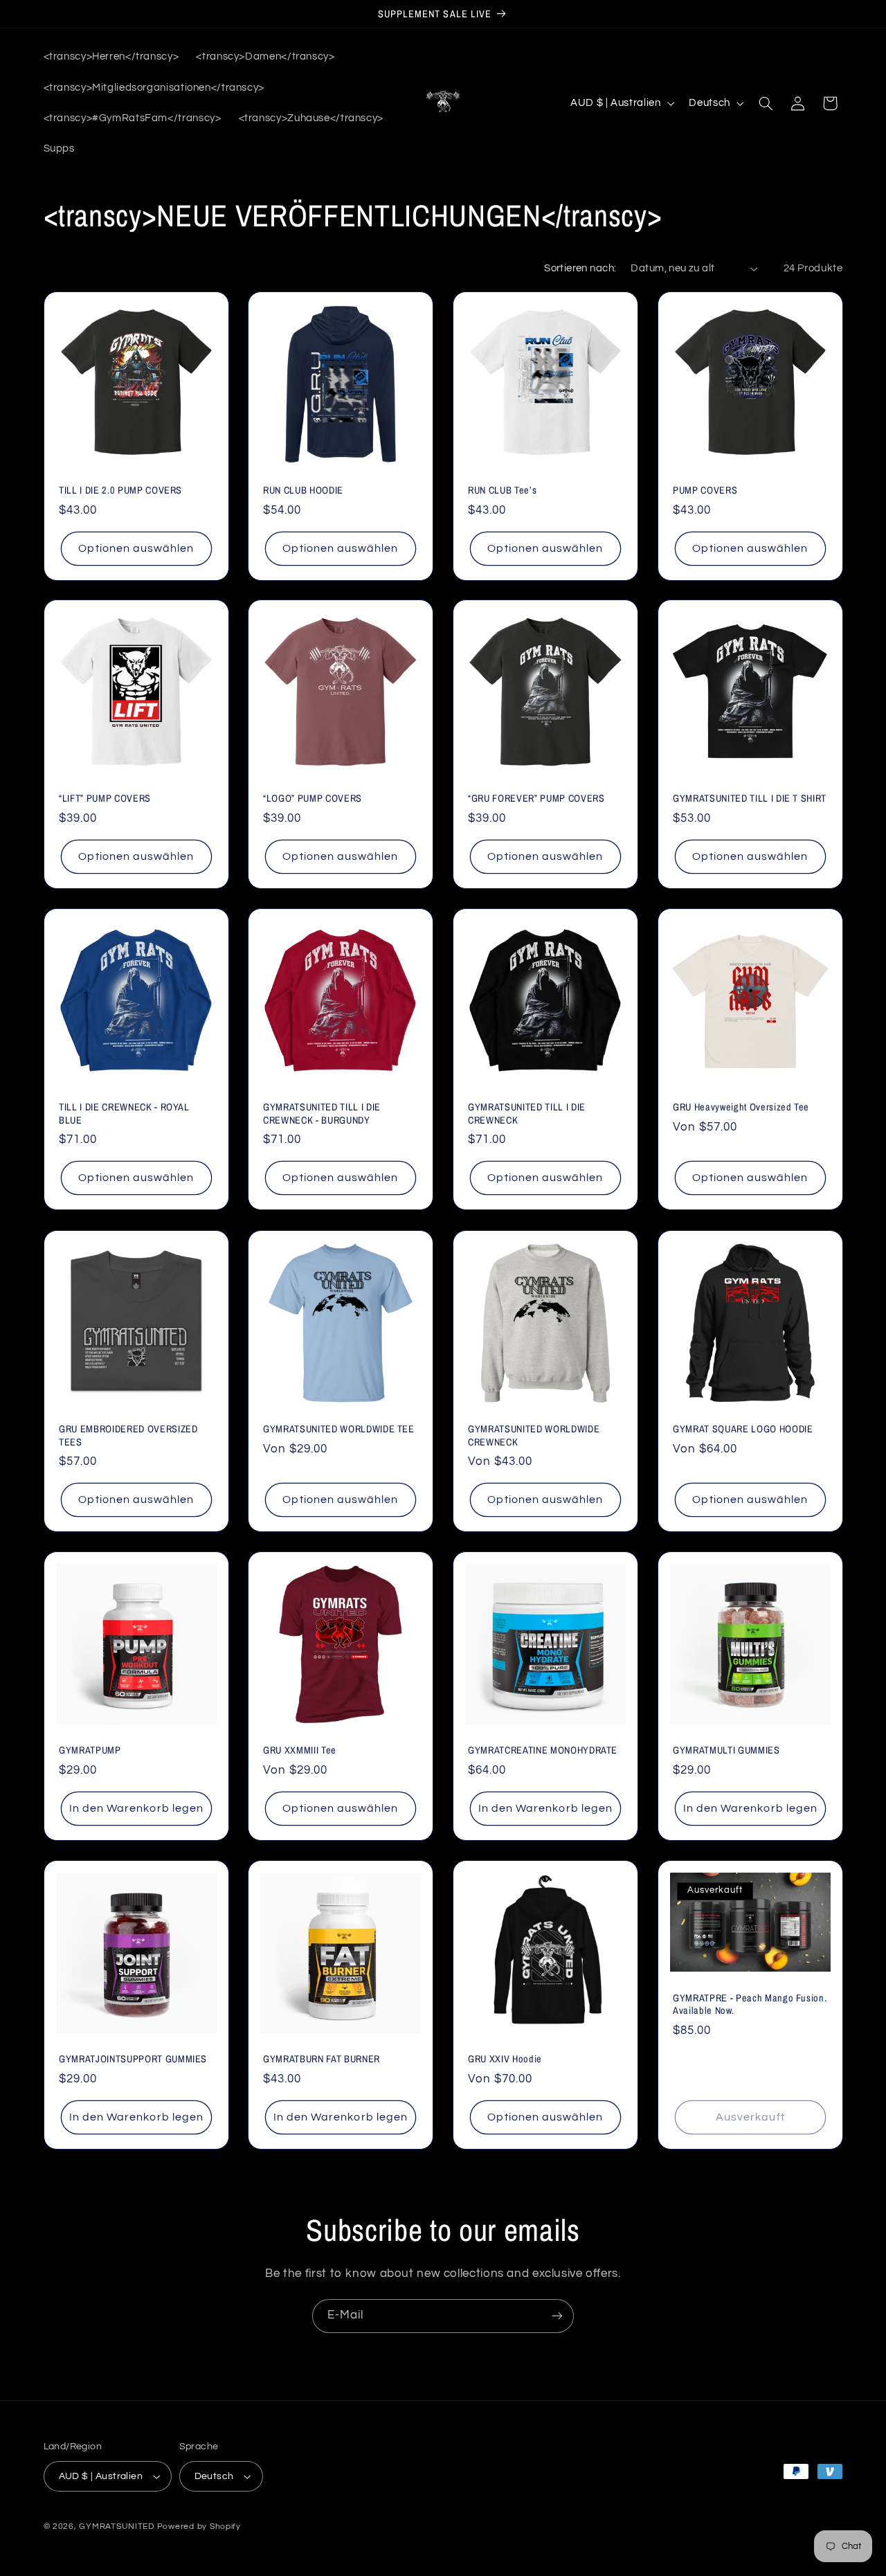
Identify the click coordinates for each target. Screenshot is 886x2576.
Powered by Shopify (199, 2527)
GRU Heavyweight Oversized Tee (741, 1108)
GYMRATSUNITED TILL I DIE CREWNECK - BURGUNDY (322, 1114)
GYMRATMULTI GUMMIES (726, 1750)
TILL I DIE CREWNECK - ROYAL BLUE (124, 1114)
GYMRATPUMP (90, 1750)
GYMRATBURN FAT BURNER (322, 2059)
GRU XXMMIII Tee (300, 1750)
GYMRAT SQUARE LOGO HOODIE (743, 1429)
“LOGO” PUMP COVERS (313, 799)
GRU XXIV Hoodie (505, 2059)
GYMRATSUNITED (117, 2527)
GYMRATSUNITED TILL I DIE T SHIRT (750, 799)
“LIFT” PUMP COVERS (105, 799)
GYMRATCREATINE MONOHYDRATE (543, 1750)
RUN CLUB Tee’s (502, 490)
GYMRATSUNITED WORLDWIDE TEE (339, 1429)
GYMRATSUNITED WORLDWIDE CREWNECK (534, 1435)
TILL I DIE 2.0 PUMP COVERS (120, 490)
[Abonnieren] (557, 2316)
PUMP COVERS (705, 490)
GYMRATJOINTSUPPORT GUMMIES (133, 2059)
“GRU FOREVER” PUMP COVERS (536, 799)
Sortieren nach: (580, 268)
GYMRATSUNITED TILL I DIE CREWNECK (527, 1114)
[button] (766, 103)
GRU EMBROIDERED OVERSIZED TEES (128, 1435)
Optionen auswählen (136, 548)
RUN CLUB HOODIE (303, 490)
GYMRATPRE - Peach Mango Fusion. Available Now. (750, 2004)
